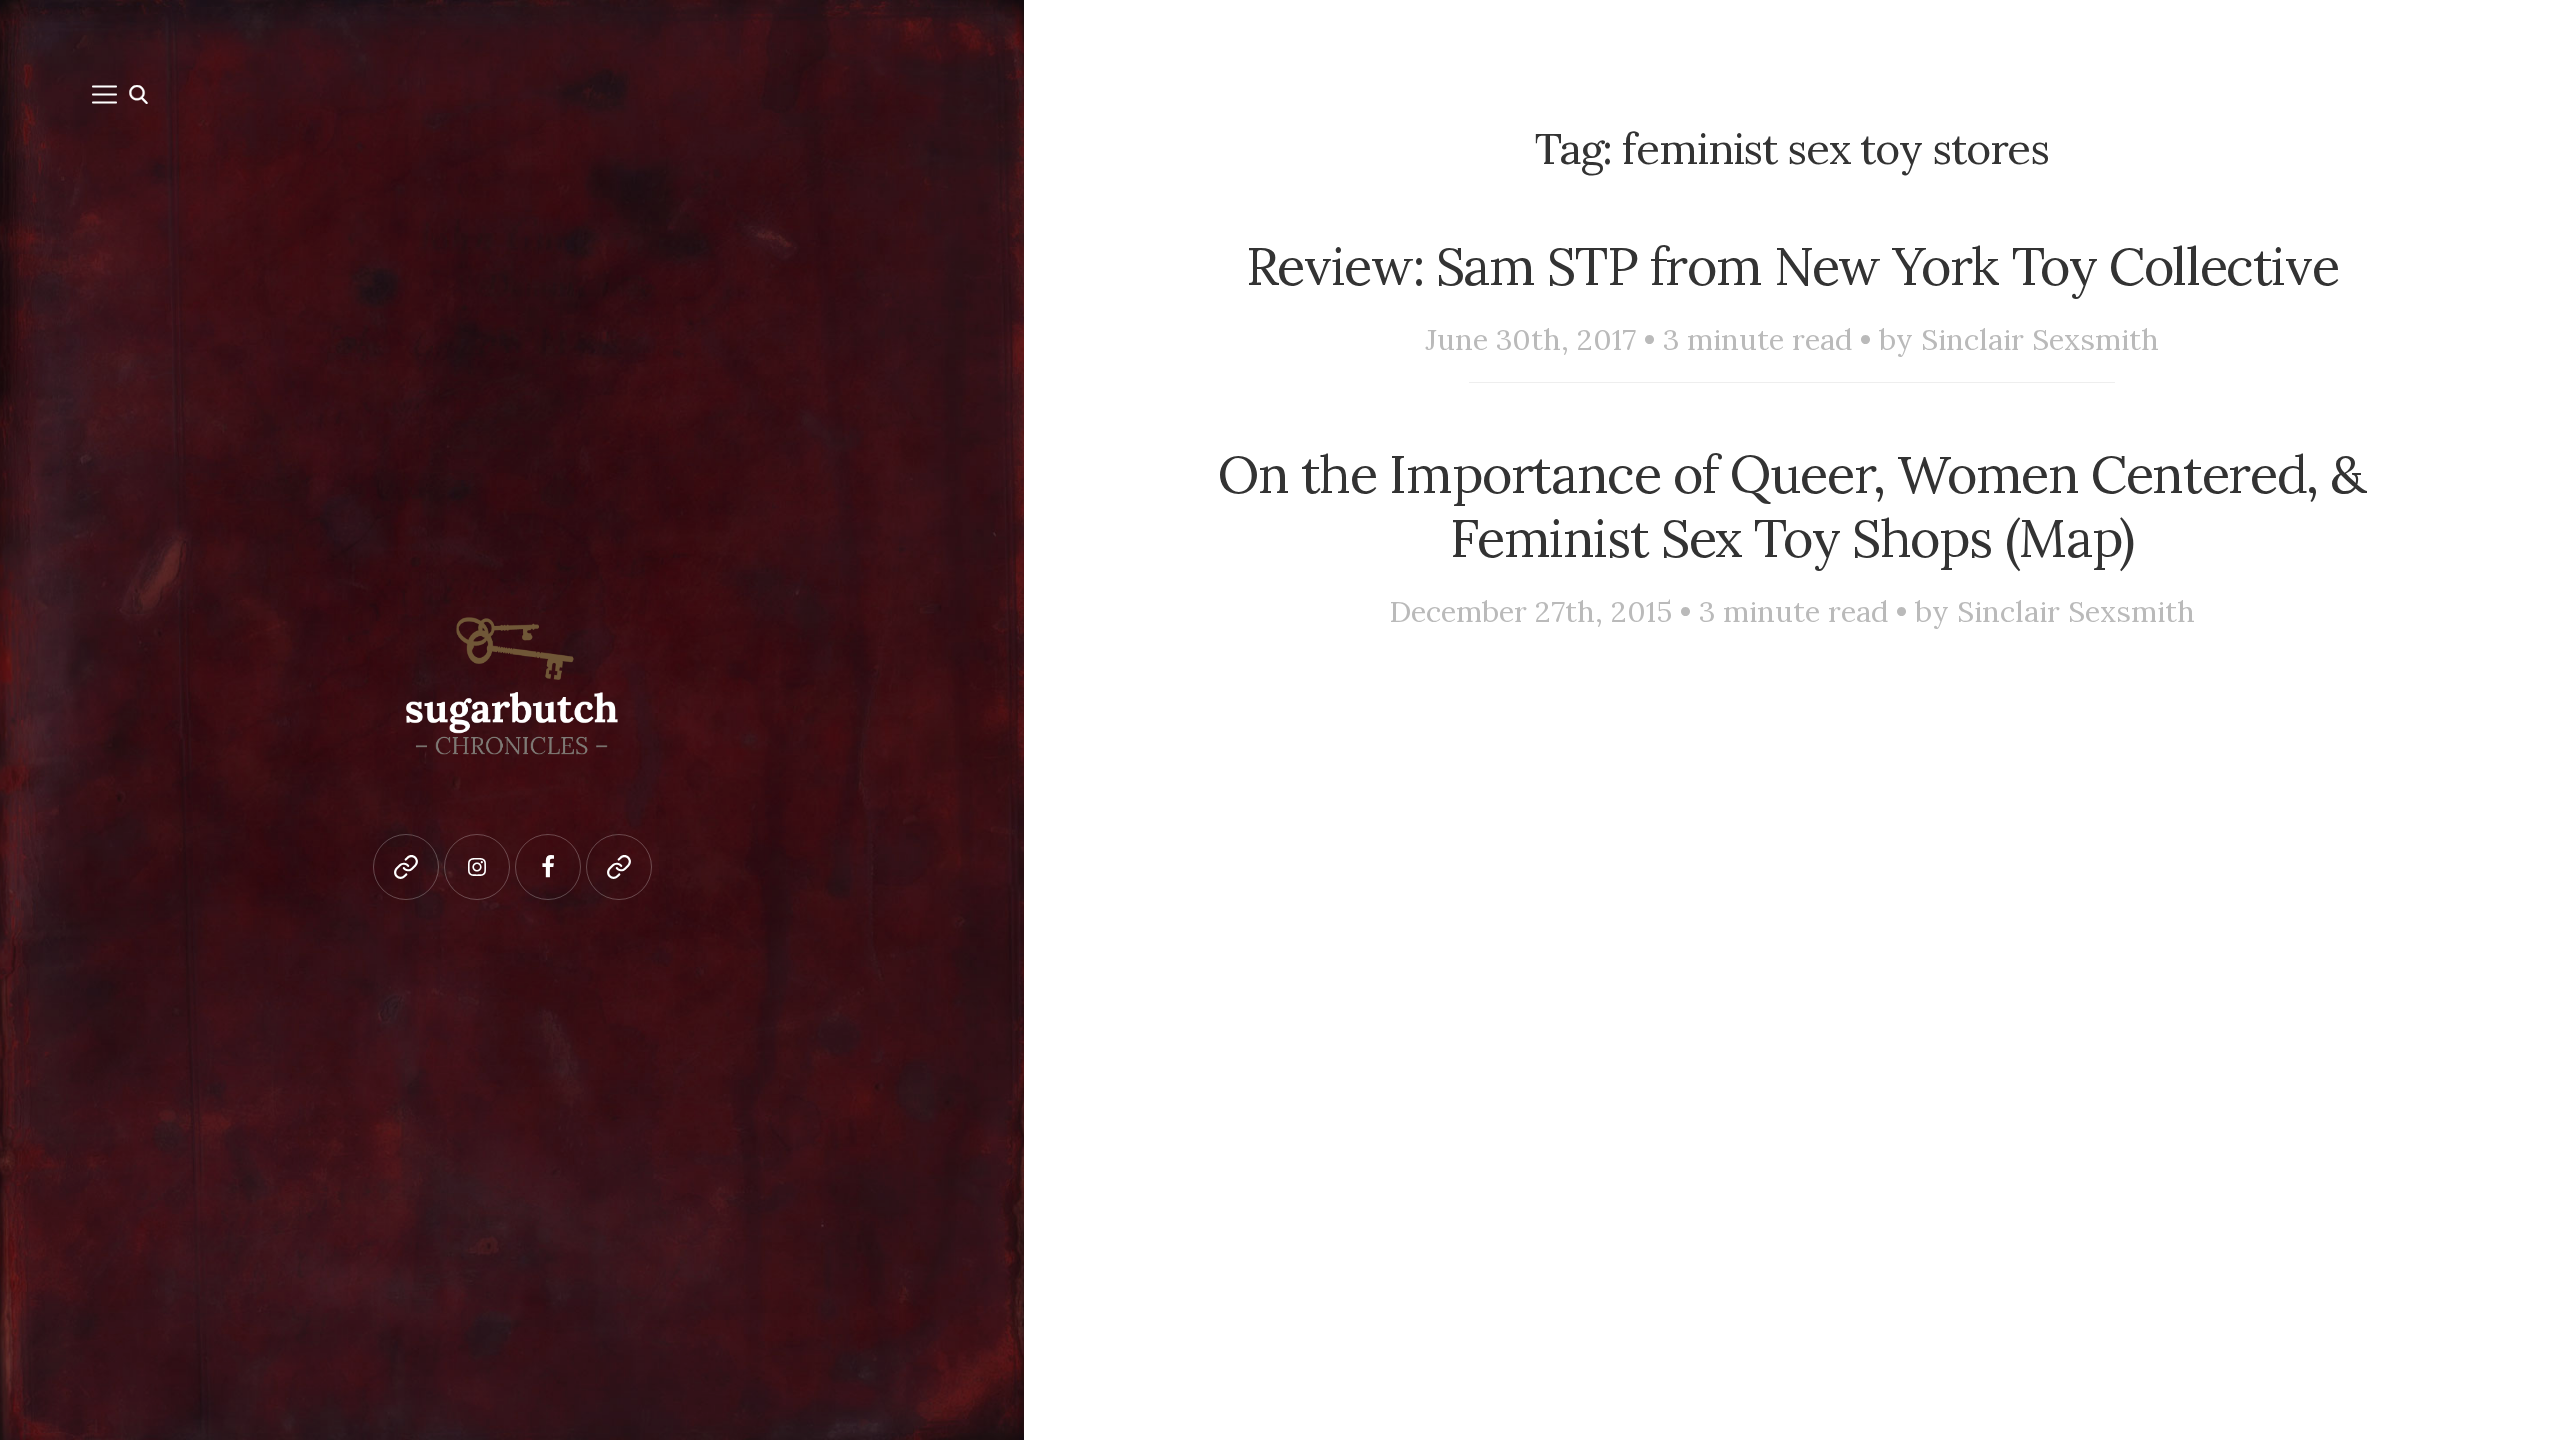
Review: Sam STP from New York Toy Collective (1792, 265)
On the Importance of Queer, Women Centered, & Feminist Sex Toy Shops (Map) (1792, 505)
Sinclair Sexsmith (2040, 339)
